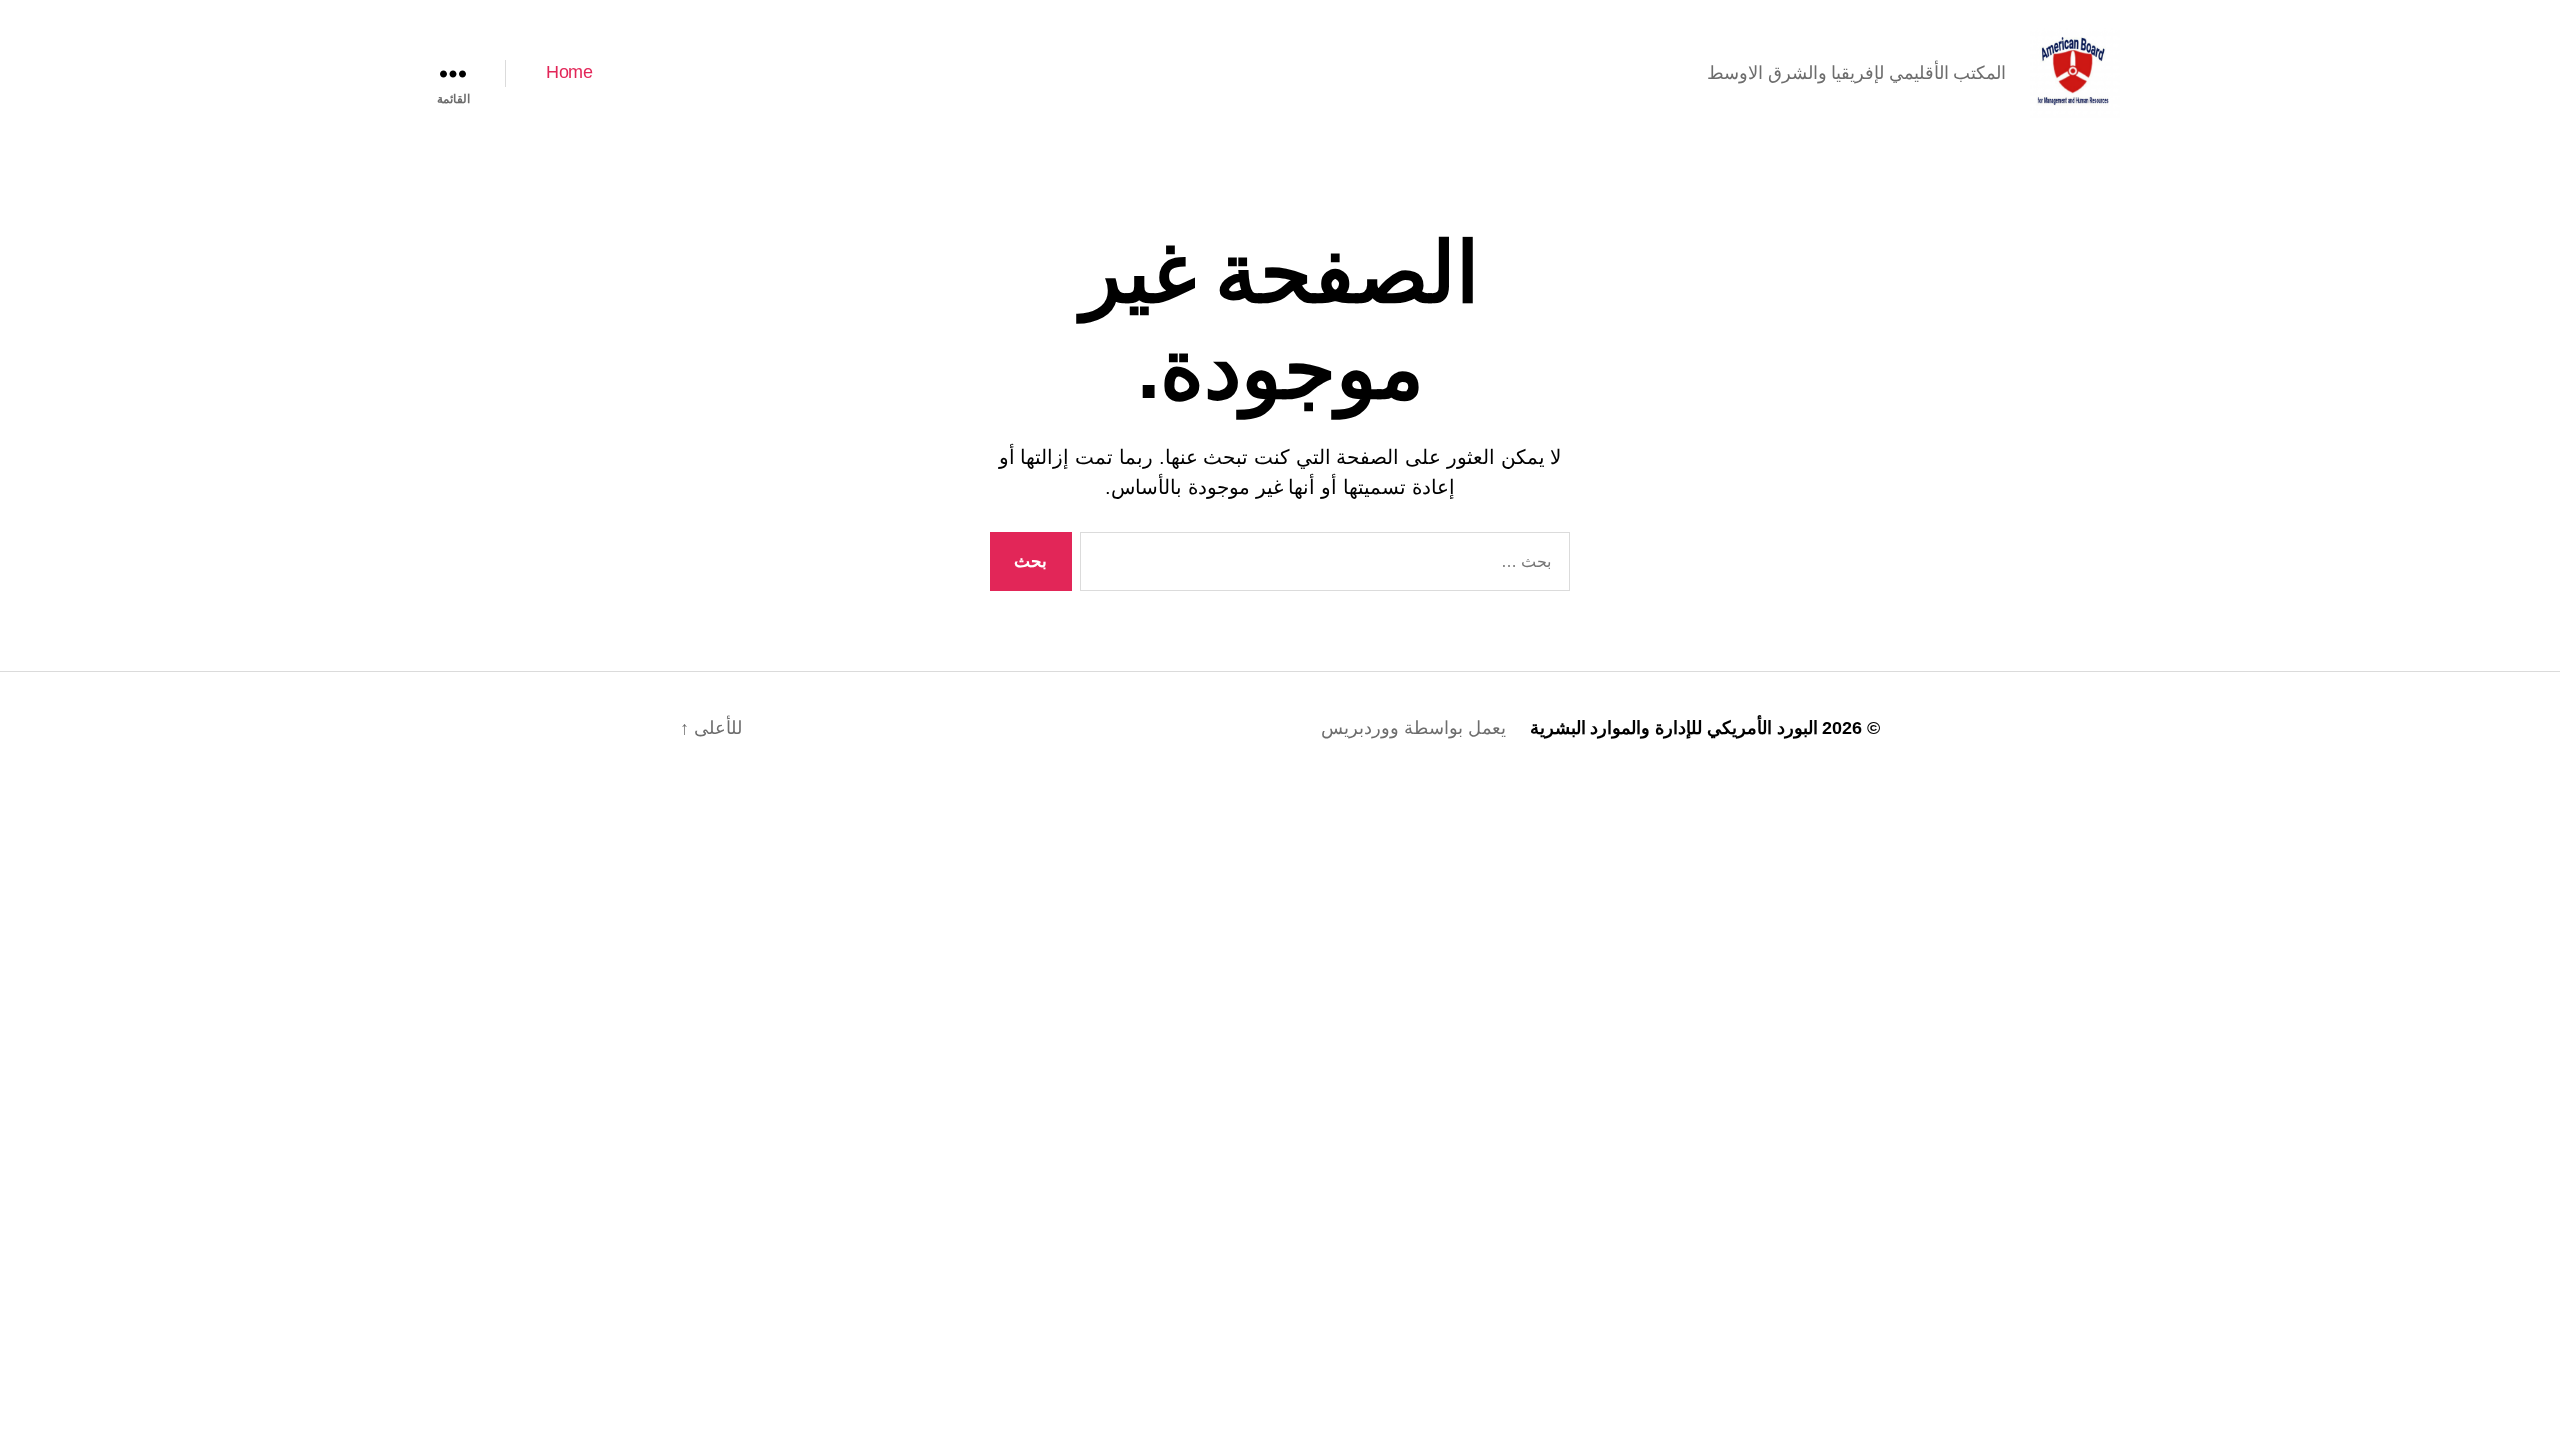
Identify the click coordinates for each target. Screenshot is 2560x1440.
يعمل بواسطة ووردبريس (1413, 728)
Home (569, 72)
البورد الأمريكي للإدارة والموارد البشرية (1674, 728)
